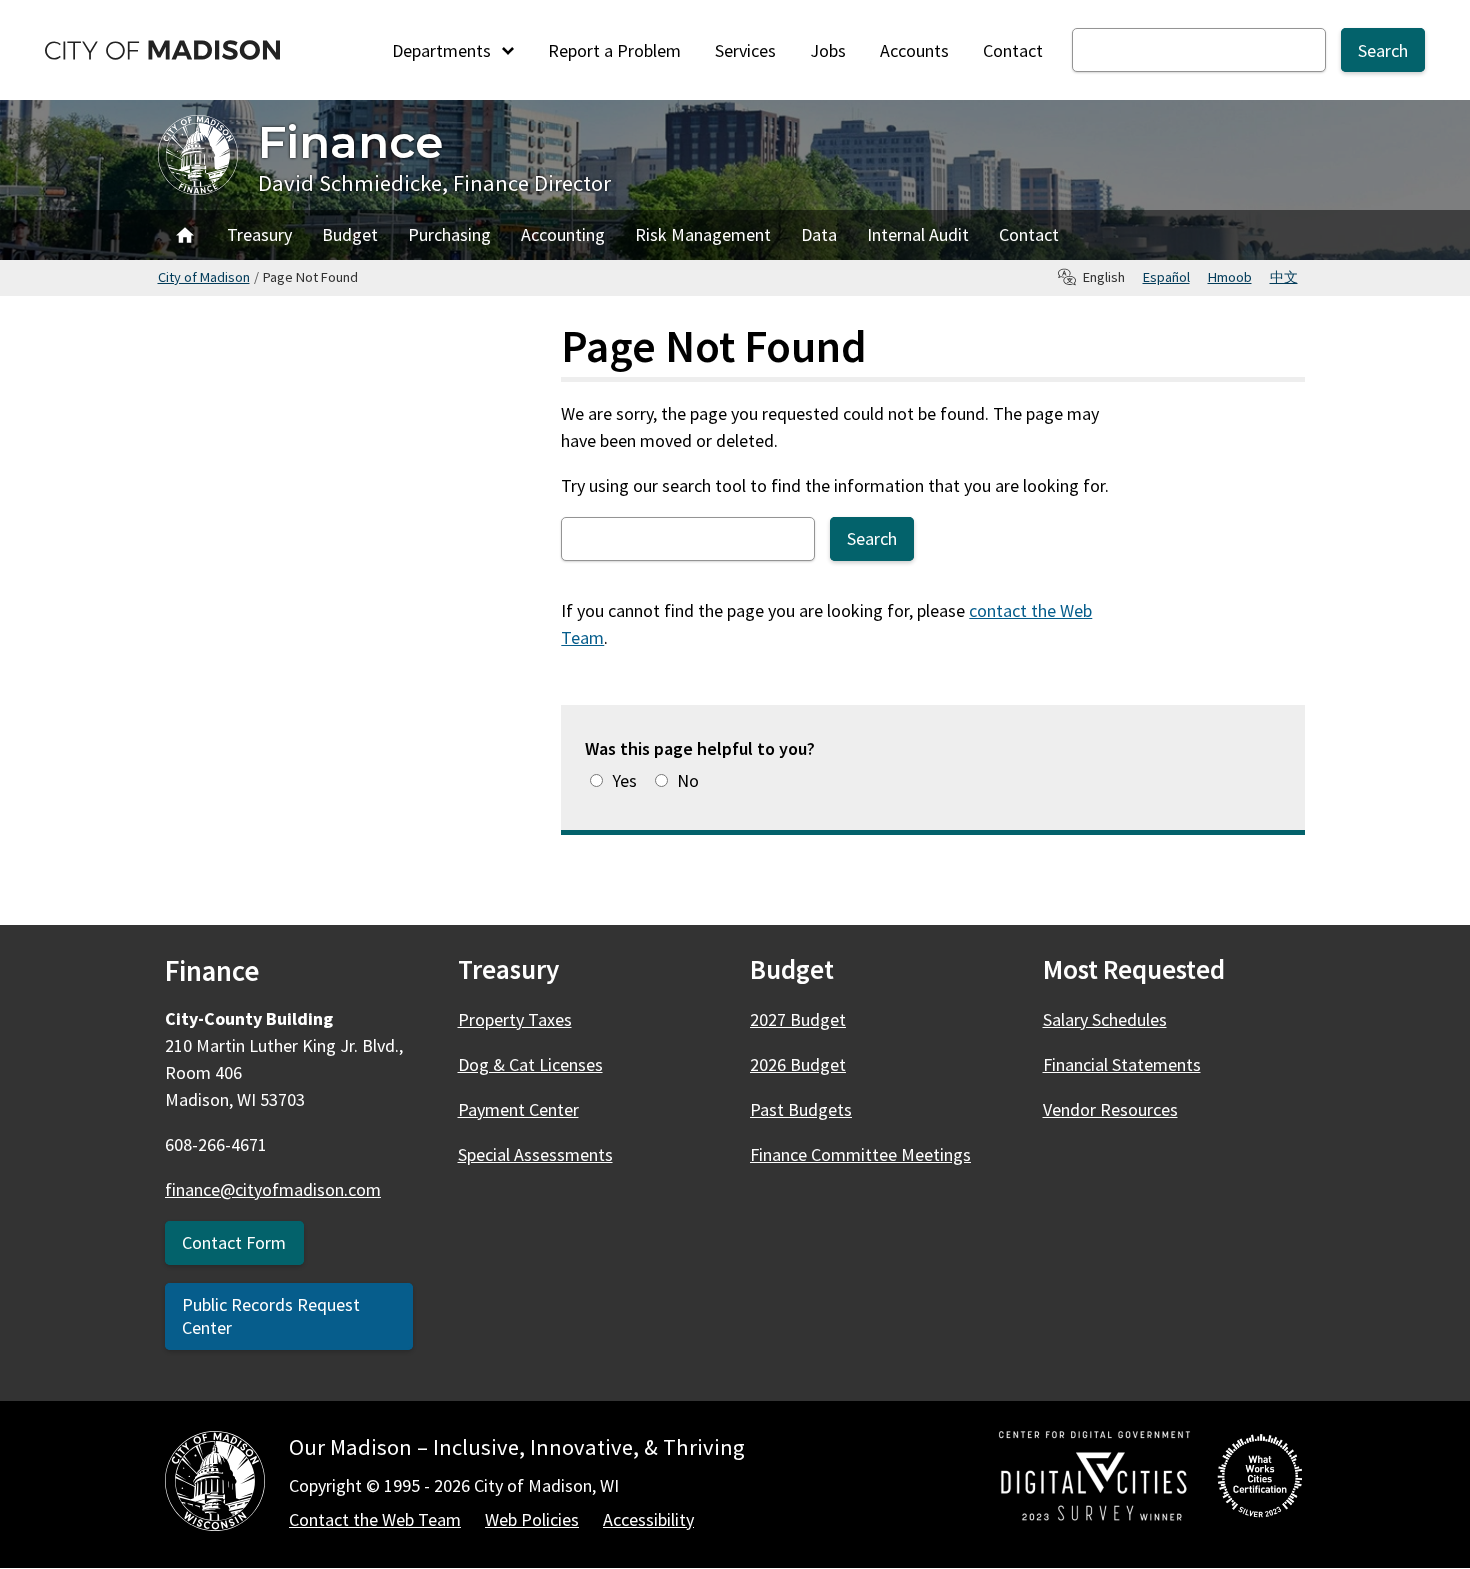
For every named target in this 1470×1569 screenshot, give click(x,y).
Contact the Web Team (375, 1519)
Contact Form (234, 1242)
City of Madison (204, 277)
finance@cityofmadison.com (273, 1189)
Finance (350, 141)
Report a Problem (614, 50)
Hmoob (1230, 277)
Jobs (828, 50)
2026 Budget (798, 1064)
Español (1166, 277)
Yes (624, 780)
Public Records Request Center (271, 1316)
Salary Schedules (1105, 1019)
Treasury (259, 234)
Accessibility (648, 1519)
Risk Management (703, 234)
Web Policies (532, 1519)
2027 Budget (798, 1019)
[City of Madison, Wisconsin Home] (215, 1484)
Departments (443, 50)
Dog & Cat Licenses (530, 1064)
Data (819, 234)
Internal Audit (918, 234)
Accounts (914, 50)
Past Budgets (801, 1109)
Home (185, 235)
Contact (1013, 50)
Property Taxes (515, 1019)
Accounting (563, 234)
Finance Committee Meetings (860, 1154)
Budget (350, 234)
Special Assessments (535, 1154)
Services (745, 50)
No (688, 780)
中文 (1284, 277)
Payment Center (518, 1109)
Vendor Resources (1110, 1109)
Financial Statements (1122, 1064)
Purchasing (449, 234)
